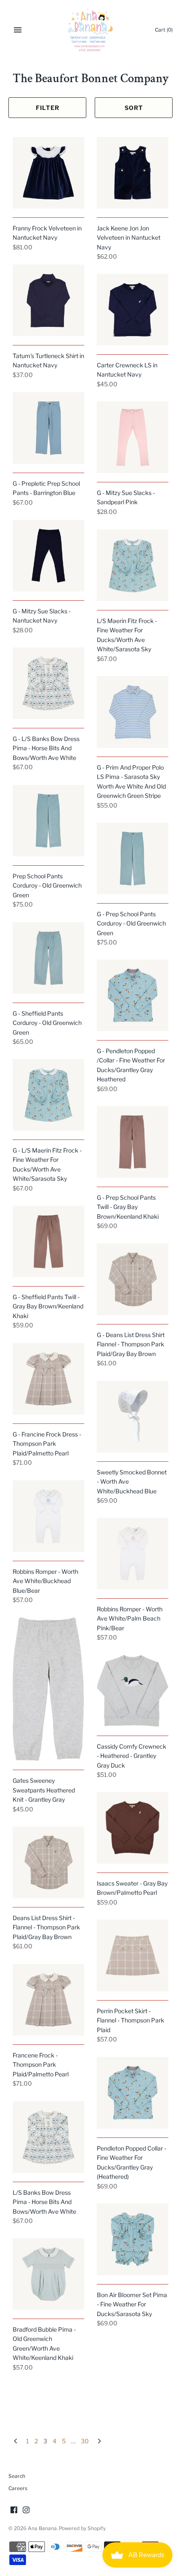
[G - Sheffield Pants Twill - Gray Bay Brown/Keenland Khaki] (48, 1241)
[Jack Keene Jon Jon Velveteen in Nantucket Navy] (133, 173)
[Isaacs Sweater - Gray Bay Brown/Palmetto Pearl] (133, 1828)
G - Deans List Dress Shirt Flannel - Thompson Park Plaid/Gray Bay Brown (131, 1344)
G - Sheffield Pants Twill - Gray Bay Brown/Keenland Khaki (48, 1306)
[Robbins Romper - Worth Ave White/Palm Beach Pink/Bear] (133, 1554)
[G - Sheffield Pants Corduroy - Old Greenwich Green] (48, 958)
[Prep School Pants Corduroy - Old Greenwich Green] (48, 821)
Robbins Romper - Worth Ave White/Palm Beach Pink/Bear (130, 1618)
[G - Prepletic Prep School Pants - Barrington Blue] (48, 428)
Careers (18, 2488)
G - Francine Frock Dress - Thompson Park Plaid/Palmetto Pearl (47, 1444)
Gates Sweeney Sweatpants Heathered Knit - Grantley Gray (44, 1790)
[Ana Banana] (91, 30)
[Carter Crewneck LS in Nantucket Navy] (133, 310)
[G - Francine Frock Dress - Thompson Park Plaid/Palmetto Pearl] (48, 1379)
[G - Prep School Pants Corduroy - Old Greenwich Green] (133, 859)
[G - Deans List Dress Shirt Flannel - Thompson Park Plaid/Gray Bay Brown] (133, 1279)
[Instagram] (26, 2510)
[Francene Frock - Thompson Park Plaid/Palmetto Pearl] (48, 2000)
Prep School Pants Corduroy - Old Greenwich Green (47, 885)
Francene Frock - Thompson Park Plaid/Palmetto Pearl (41, 2065)
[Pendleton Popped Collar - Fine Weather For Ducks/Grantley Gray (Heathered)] (133, 2093)
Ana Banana (42, 2528)
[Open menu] (18, 30)
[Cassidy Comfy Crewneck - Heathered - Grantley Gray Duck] (133, 1691)
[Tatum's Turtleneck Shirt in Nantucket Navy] (48, 300)
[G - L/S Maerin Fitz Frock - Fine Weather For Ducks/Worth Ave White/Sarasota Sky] (48, 1095)
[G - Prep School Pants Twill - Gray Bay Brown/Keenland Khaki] (133, 1142)
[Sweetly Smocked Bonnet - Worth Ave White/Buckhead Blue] (133, 1417)
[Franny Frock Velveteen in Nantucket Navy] (48, 173)
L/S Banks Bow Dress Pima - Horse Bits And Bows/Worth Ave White (44, 2202)
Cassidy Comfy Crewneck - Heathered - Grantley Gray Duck (132, 1756)
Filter (48, 108)
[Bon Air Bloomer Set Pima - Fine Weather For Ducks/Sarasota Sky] (133, 2239)
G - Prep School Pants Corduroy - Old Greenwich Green (131, 923)
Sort (134, 108)
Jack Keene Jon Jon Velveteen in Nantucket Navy (129, 238)
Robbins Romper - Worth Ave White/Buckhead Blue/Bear (45, 1581)
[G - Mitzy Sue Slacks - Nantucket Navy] (48, 556)
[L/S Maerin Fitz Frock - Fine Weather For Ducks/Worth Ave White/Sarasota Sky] (133, 565)
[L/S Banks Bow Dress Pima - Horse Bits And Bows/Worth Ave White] (48, 2137)
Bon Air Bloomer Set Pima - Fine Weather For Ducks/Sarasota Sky (132, 2304)
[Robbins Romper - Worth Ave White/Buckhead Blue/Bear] (48, 1516)
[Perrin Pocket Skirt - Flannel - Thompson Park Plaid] (133, 1955)
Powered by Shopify (82, 2528)
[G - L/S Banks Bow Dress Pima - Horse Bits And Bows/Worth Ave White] (48, 683)
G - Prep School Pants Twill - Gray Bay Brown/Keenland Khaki (128, 1207)
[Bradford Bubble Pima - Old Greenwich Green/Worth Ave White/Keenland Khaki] (48, 2274)
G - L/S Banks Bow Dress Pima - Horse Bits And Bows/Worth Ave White (46, 748)
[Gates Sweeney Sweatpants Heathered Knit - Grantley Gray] (48, 1689)
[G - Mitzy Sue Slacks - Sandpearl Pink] (133, 437)
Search (17, 2476)
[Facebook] (14, 2510)
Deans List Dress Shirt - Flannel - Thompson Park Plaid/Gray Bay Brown (46, 1927)
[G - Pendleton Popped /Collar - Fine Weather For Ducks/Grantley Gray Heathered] (133, 995)
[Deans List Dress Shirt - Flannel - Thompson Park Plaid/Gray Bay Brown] (48, 1862)
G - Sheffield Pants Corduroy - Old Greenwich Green (47, 1023)
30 (85, 2441)
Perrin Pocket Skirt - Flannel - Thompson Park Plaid (130, 2020)
